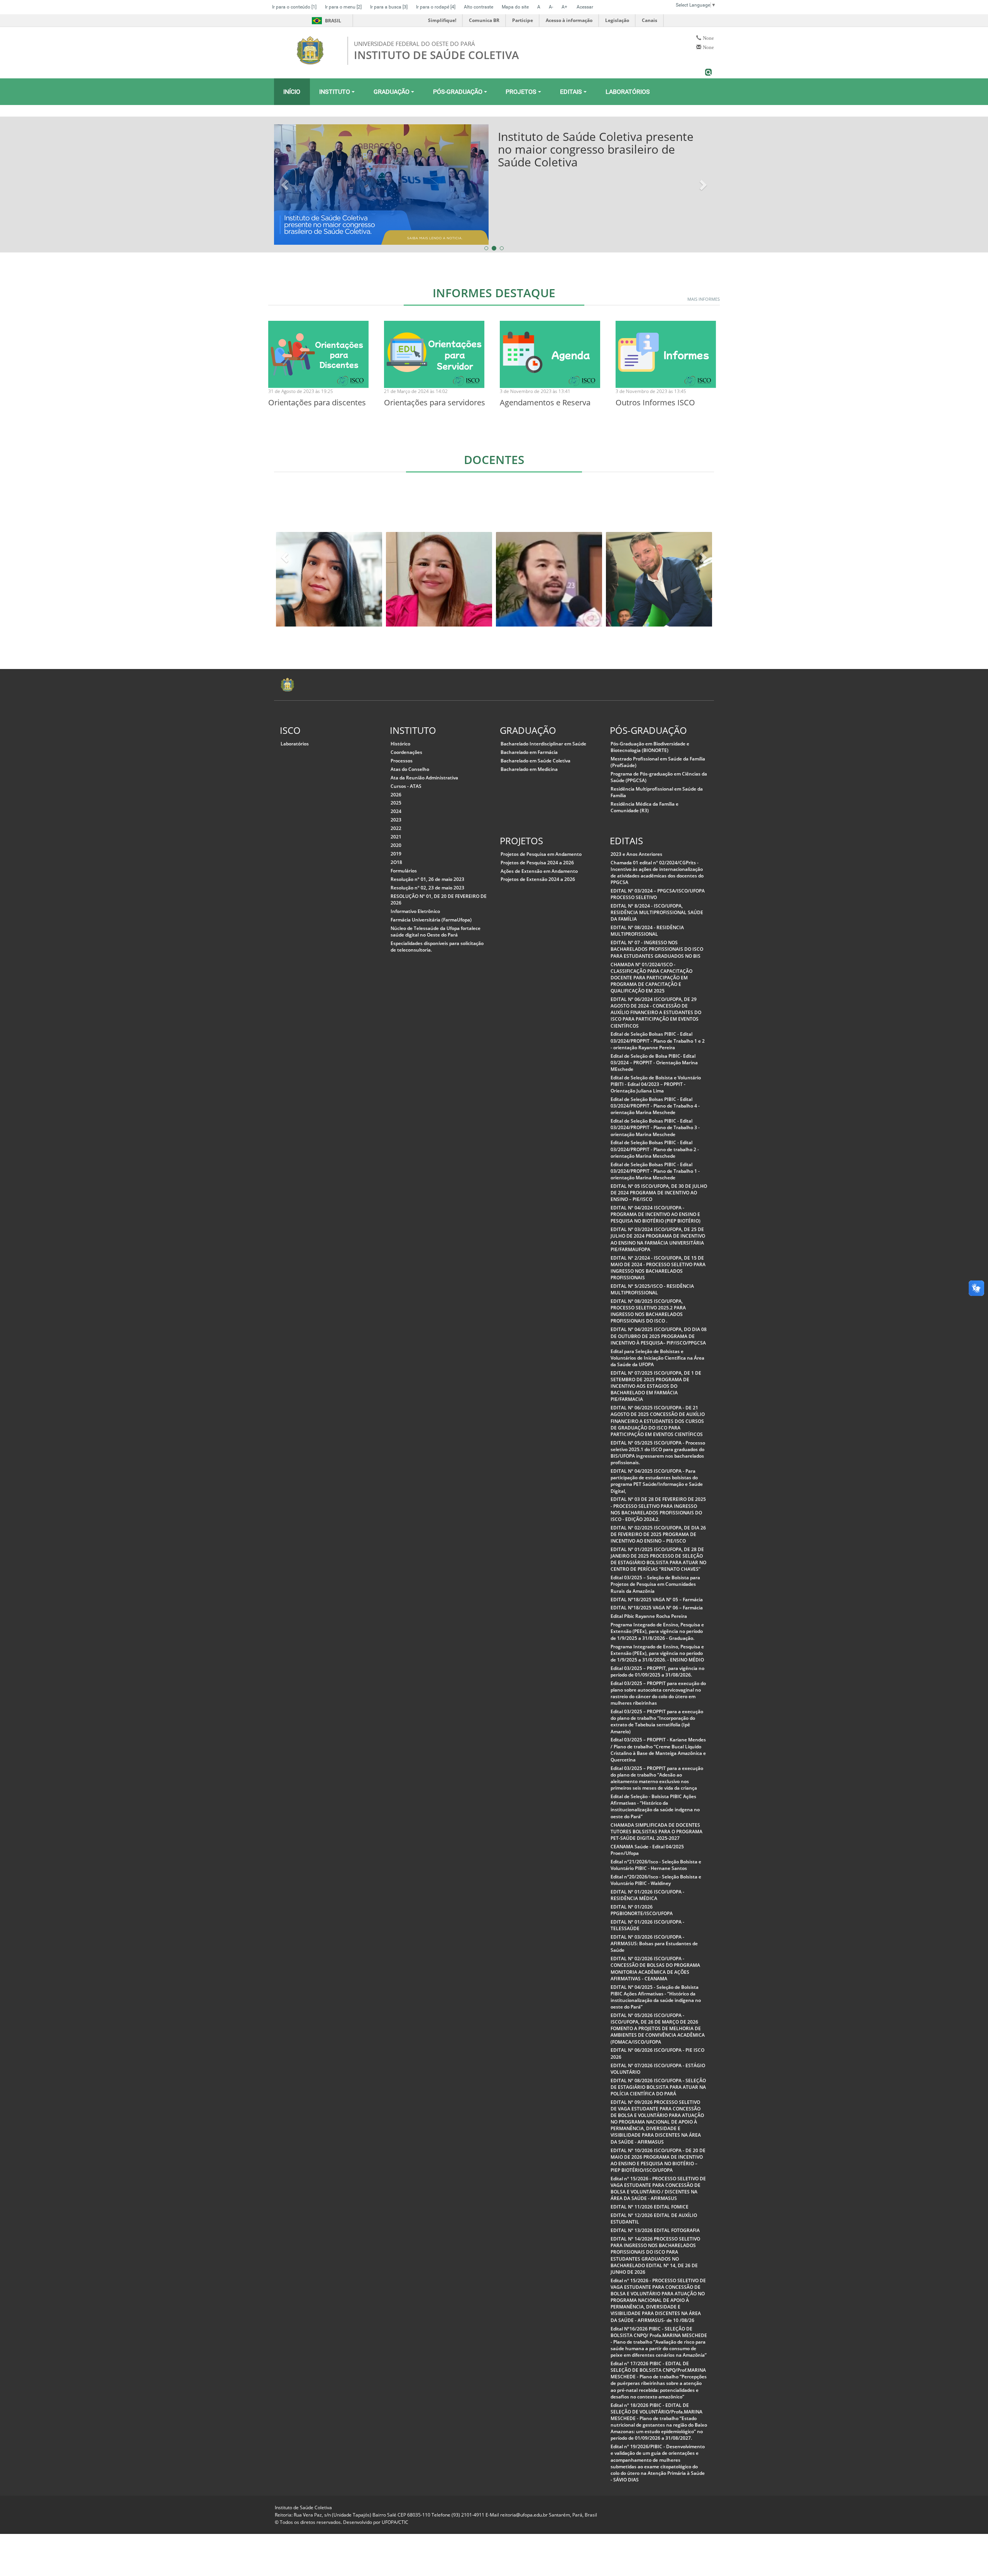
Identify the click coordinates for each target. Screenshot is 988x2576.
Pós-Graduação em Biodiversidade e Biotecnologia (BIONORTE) (650, 747)
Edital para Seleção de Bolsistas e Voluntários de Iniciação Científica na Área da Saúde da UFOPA (657, 1358)
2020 (396, 845)
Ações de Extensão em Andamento (539, 871)
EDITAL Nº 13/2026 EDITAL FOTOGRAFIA (655, 2230)
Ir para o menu (343, 7)
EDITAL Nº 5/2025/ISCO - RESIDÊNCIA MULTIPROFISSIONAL (652, 1289)
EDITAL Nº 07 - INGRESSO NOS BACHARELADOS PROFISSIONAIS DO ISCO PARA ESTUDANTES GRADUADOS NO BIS (657, 949)
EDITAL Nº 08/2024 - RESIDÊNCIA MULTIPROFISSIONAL (647, 931)
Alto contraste (479, 7)
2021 (396, 837)
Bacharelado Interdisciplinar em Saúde (543, 744)
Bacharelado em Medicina (529, 769)
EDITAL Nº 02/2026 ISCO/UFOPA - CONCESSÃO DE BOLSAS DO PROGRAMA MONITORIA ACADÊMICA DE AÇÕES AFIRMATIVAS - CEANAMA (655, 1968)
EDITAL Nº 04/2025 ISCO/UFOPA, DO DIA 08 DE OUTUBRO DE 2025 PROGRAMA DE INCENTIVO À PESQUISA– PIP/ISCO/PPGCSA (659, 1336)
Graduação (392, 92)
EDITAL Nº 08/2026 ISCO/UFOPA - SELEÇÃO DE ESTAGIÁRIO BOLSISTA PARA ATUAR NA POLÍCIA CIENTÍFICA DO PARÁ (658, 2087)
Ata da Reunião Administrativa (424, 778)
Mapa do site (515, 7)
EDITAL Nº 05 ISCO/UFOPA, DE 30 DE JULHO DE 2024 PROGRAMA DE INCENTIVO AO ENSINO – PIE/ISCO (659, 1193)
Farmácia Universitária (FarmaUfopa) (431, 920)
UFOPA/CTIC (395, 2522)
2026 (396, 795)
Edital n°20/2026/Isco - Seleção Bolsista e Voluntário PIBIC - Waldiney (656, 1880)
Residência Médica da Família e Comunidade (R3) (645, 807)
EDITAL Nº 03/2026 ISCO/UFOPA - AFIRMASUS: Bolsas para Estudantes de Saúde (654, 1943)
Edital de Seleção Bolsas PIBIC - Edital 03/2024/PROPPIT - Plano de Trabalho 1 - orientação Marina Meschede (655, 1171)
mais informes (704, 299)
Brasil (325, 21)
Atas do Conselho (410, 769)
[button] (286, 185)
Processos (402, 761)
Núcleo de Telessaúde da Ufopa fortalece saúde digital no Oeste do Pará (436, 931)
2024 (396, 811)
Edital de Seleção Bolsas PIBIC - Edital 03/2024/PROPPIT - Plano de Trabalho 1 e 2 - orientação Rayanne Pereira (658, 1041)
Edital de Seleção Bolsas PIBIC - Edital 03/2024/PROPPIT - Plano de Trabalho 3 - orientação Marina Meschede (655, 1127)
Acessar (585, 7)
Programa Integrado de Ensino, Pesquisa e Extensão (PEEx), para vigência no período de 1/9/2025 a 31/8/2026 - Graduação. (657, 1631)
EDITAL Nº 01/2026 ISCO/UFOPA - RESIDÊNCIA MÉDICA (647, 1895)
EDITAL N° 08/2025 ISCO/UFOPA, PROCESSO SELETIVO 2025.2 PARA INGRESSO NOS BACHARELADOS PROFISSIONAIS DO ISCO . (648, 1311)
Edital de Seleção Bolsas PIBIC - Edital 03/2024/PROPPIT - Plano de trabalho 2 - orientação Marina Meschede (655, 1149)
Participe (523, 20)
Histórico (400, 744)
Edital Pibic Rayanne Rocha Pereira (649, 1616)
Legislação (617, 20)
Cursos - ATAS (406, 786)
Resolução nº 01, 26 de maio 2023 (427, 879)
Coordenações (406, 752)
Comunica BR (484, 20)
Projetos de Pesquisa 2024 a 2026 (537, 863)
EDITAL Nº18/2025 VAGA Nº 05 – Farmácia (657, 1600)
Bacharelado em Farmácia (529, 752)
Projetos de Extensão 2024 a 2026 (538, 879)
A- (551, 7)
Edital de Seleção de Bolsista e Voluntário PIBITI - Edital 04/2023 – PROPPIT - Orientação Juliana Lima (656, 1084)
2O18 (396, 862)
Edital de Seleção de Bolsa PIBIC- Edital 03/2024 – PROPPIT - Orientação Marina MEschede (654, 1063)
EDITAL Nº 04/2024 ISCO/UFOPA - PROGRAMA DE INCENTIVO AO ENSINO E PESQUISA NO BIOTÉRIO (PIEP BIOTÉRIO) (656, 1214)
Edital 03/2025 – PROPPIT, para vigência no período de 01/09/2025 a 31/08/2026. (657, 1672)
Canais (650, 20)
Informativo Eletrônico (415, 911)
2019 (396, 854)
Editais (572, 92)
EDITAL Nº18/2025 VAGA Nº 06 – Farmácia (657, 1608)
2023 (396, 820)
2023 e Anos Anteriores (636, 854)
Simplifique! (442, 20)
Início (292, 92)
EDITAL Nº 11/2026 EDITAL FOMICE (650, 2207)
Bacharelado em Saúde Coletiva (535, 761)
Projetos (522, 92)
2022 (396, 828)
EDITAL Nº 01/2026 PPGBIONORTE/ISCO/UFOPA (642, 1910)
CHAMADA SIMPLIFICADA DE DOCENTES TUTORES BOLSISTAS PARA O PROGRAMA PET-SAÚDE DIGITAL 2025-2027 (656, 1832)
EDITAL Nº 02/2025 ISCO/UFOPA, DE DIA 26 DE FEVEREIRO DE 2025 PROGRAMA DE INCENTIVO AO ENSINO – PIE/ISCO (658, 1534)
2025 (396, 803)
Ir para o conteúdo (294, 7)
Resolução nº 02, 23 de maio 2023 (427, 888)
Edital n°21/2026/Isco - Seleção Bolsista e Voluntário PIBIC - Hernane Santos (656, 1865)
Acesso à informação (569, 20)
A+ (564, 7)
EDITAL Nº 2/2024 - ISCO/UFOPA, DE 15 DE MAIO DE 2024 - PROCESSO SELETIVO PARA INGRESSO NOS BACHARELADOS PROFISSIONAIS (658, 1268)
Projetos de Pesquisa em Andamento (541, 854)
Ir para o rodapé (436, 7)
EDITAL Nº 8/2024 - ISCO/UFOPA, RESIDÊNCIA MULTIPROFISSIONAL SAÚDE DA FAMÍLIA (657, 912)
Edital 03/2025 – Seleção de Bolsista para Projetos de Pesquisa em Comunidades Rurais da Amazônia (655, 1584)
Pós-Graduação (458, 92)
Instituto (335, 92)
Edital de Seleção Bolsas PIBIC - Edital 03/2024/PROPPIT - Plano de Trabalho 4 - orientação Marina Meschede (655, 1106)
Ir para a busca (389, 7)
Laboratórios (628, 92)
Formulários (404, 871)
